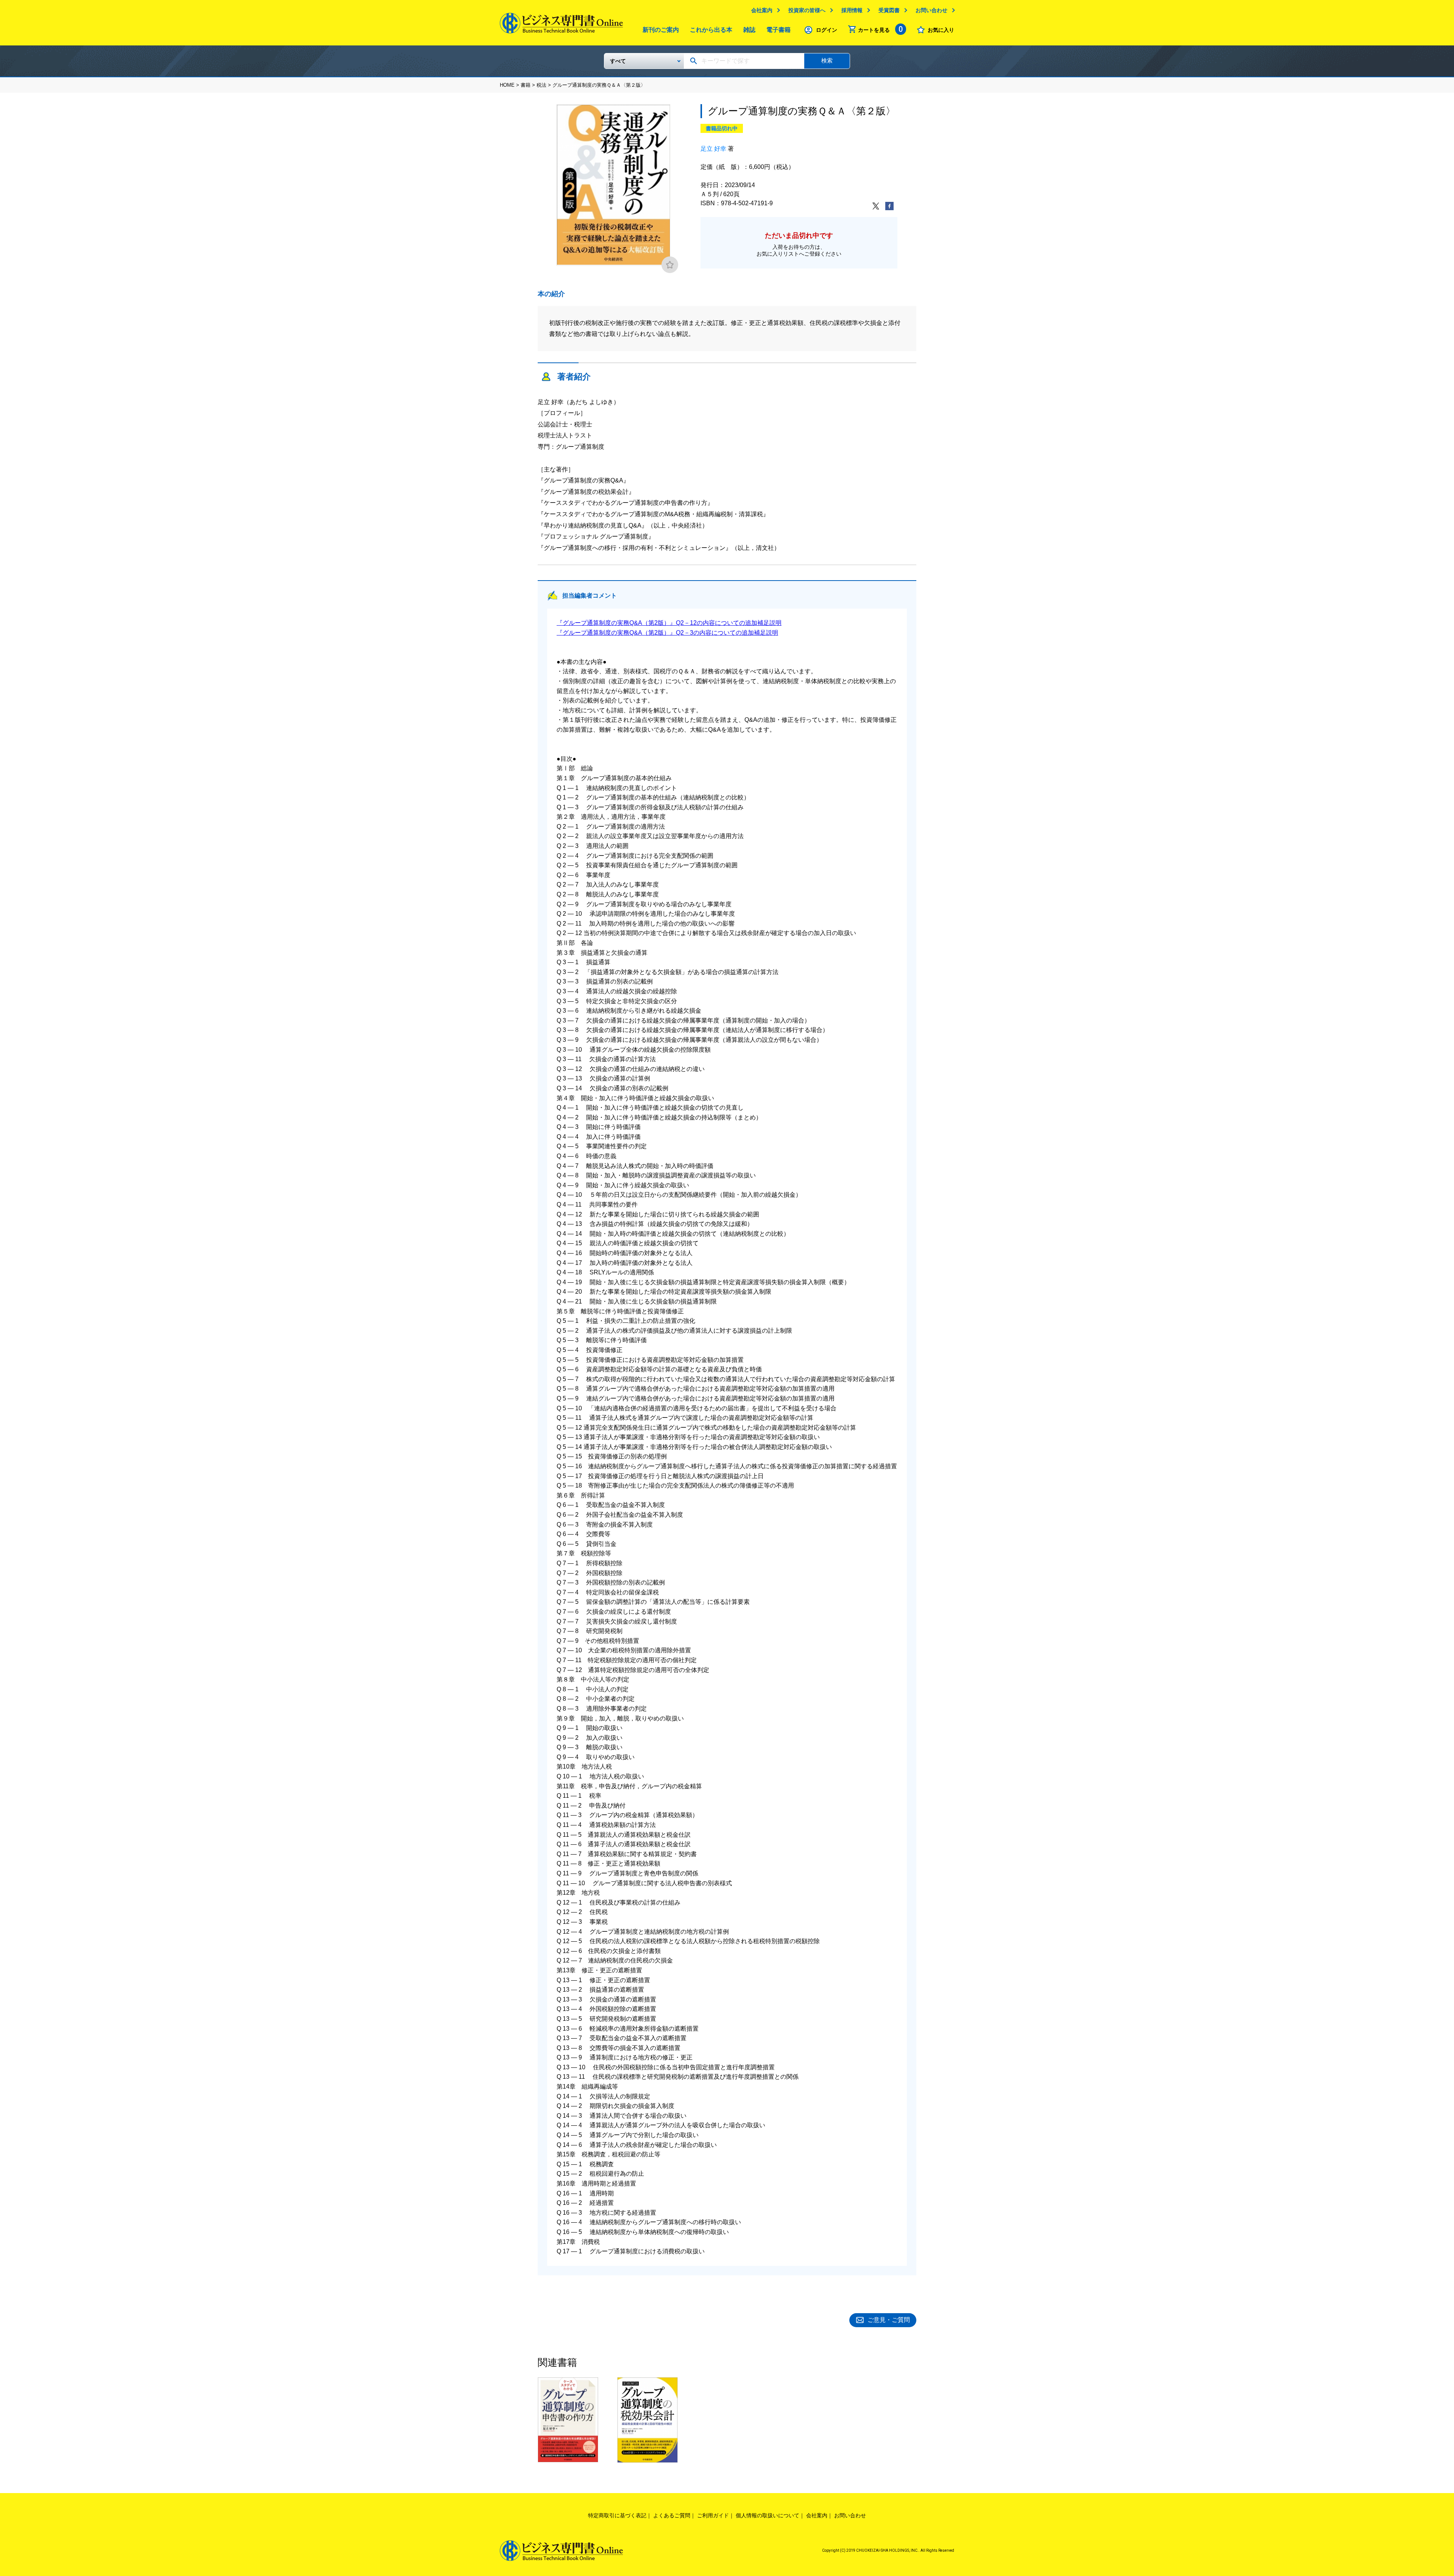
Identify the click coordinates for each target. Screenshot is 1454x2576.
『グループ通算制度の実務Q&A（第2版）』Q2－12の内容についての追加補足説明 (669, 623)
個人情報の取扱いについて (768, 2515)
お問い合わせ (931, 10)
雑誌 (749, 30)
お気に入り (941, 30)
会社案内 (762, 10)
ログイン (827, 30)
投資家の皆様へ (807, 10)
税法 (541, 85)
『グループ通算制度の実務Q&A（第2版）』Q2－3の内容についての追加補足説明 (667, 633)
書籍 (526, 85)
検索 (827, 60)
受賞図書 (889, 10)
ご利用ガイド (713, 2515)
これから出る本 (711, 30)
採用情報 (852, 10)
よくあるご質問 (672, 2515)
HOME (507, 85)
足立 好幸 (713, 149)
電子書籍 (778, 30)
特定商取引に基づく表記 (617, 2515)
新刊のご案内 (661, 30)
